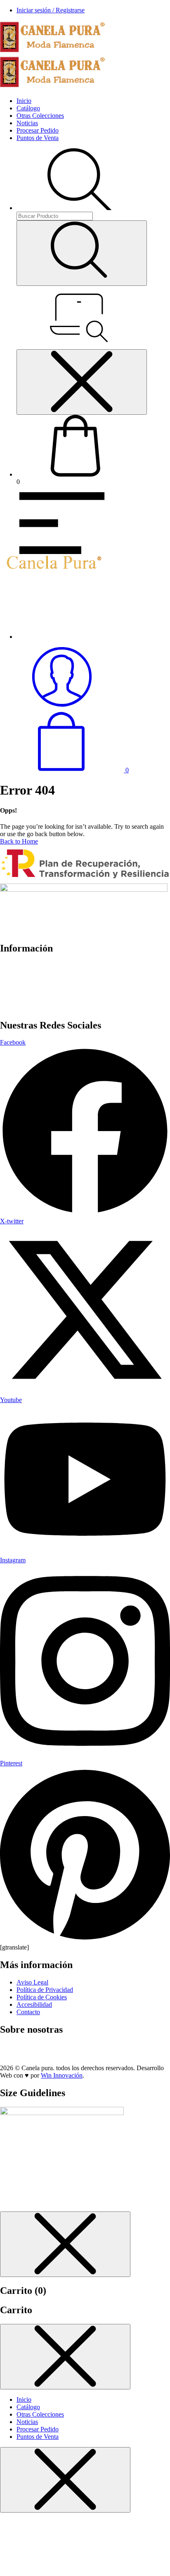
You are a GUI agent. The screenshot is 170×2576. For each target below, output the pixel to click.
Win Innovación (62, 2075)
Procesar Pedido (38, 130)
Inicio (24, 101)
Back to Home (19, 841)
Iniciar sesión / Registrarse (51, 10)
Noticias (27, 123)
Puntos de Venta (38, 138)
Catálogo (28, 108)
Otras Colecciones (40, 116)
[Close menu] (82, 382)
